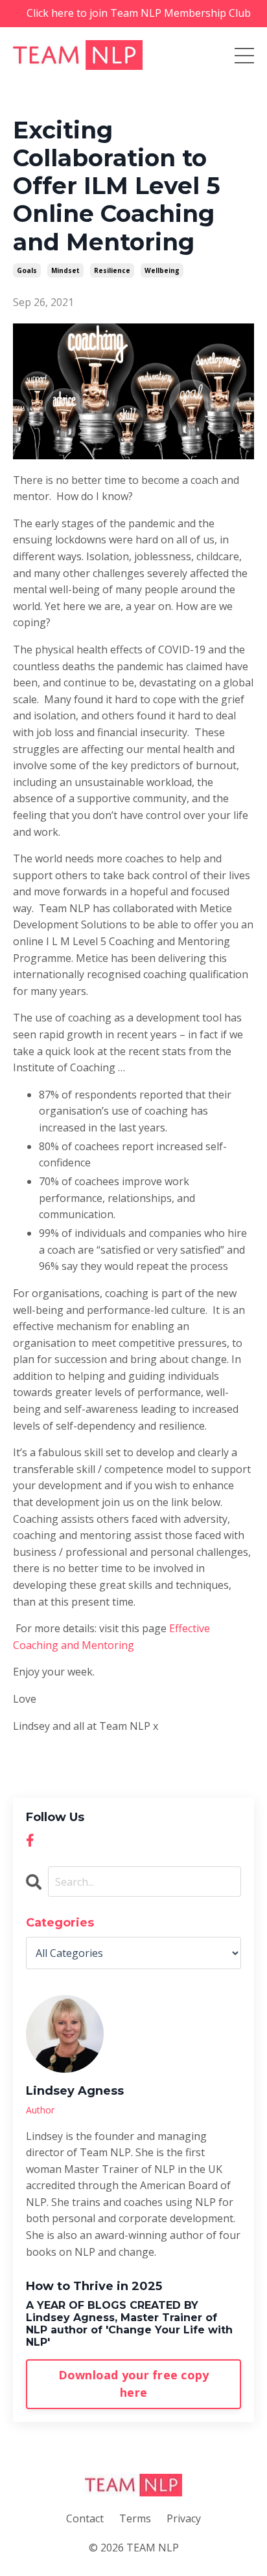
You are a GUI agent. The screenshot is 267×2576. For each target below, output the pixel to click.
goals (27, 270)
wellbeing (162, 270)
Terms (135, 2518)
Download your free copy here (134, 2384)
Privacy (184, 2518)
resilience (112, 270)
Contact (85, 2518)
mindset (65, 270)
